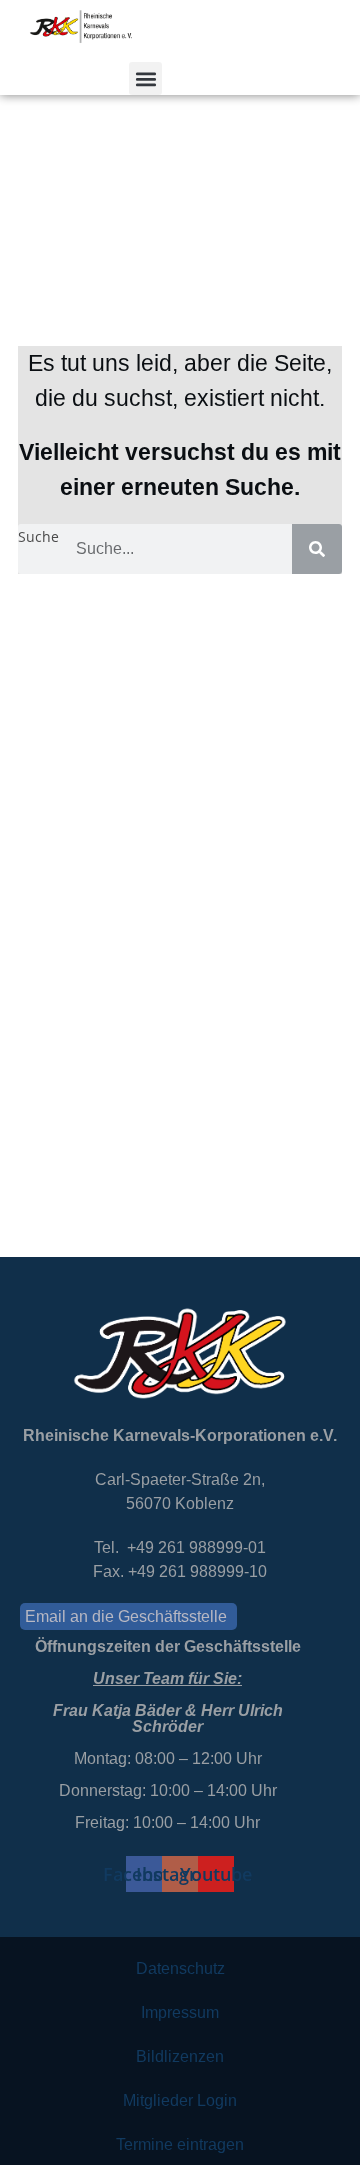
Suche (38, 536)
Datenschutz (180, 1968)
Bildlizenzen (180, 2056)
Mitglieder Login (180, 2100)
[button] (145, 78)
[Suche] (317, 549)
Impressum (180, 2012)
